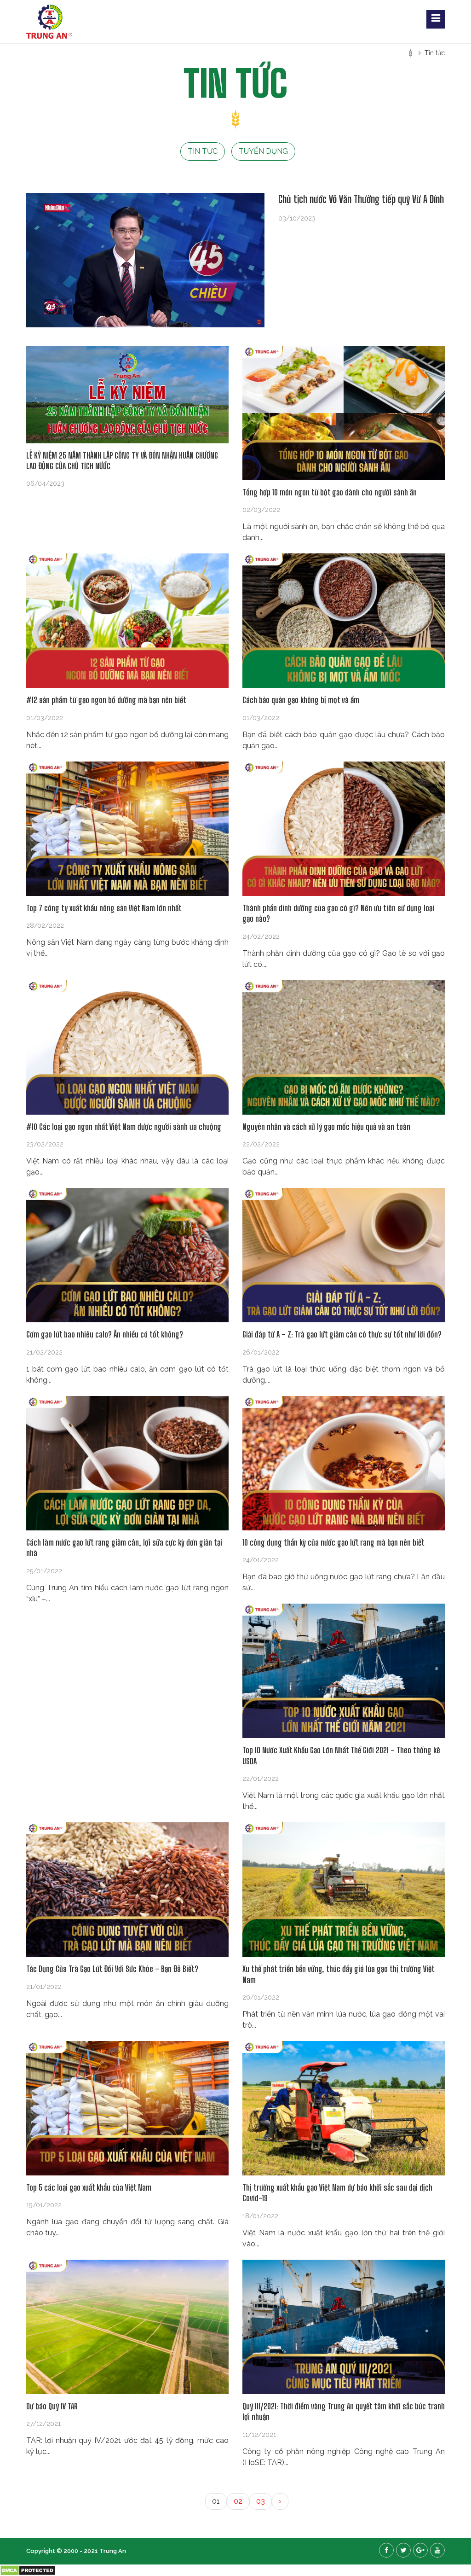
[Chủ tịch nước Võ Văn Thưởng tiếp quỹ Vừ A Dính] (145, 260)
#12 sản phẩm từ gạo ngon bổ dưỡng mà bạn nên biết (106, 700)
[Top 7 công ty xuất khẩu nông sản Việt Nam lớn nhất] (127, 829)
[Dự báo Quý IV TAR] (127, 2327)
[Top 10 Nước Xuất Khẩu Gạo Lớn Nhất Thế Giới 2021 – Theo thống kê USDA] (344, 1671)
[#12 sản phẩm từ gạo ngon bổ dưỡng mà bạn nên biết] (127, 621)
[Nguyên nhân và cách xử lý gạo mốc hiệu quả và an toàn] (344, 1047)
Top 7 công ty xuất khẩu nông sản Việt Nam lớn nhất (104, 908)
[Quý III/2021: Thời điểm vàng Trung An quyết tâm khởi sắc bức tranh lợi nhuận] (344, 2327)
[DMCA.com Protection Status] (28, 2570)
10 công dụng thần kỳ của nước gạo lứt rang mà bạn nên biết (333, 1542)
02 (238, 2501)
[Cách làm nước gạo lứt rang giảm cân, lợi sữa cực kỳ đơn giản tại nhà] (127, 1463)
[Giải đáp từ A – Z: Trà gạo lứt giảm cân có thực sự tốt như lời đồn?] (344, 1255)
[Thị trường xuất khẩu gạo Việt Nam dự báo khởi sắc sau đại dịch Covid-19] (344, 2108)
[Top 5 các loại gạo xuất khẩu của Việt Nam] (127, 2108)
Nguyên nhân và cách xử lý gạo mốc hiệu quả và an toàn (326, 1127)
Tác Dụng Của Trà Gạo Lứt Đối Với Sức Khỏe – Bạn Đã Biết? (112, 1969)
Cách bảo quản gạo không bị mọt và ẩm (301, 700)
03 (261, 2501)
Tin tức (203, 151)
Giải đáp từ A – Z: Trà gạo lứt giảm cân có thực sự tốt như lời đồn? (342, 1334)
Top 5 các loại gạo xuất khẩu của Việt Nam (89, 2187)
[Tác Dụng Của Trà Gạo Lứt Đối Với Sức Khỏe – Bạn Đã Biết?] (127, 1890)
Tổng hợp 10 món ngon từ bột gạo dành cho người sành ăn (330, 492)
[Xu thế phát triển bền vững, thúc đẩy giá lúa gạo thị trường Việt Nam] (344, 1890)
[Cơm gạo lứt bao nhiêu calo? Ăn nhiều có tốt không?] (127, 1255)
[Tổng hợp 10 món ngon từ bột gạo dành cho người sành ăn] (344, 413)
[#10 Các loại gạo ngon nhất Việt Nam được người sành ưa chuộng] (127, 1047)
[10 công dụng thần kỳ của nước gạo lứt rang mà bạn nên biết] (344, 1463)
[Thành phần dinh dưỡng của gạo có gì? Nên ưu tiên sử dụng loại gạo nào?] (344, 829)
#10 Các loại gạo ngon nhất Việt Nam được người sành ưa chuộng (124, 1127)
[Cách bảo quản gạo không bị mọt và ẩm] (344, 621)
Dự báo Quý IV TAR (52, 2406)
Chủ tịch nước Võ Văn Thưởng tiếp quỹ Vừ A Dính (361, 199)
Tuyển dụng (263, 151)
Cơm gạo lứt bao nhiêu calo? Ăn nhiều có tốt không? (105, 1334)
